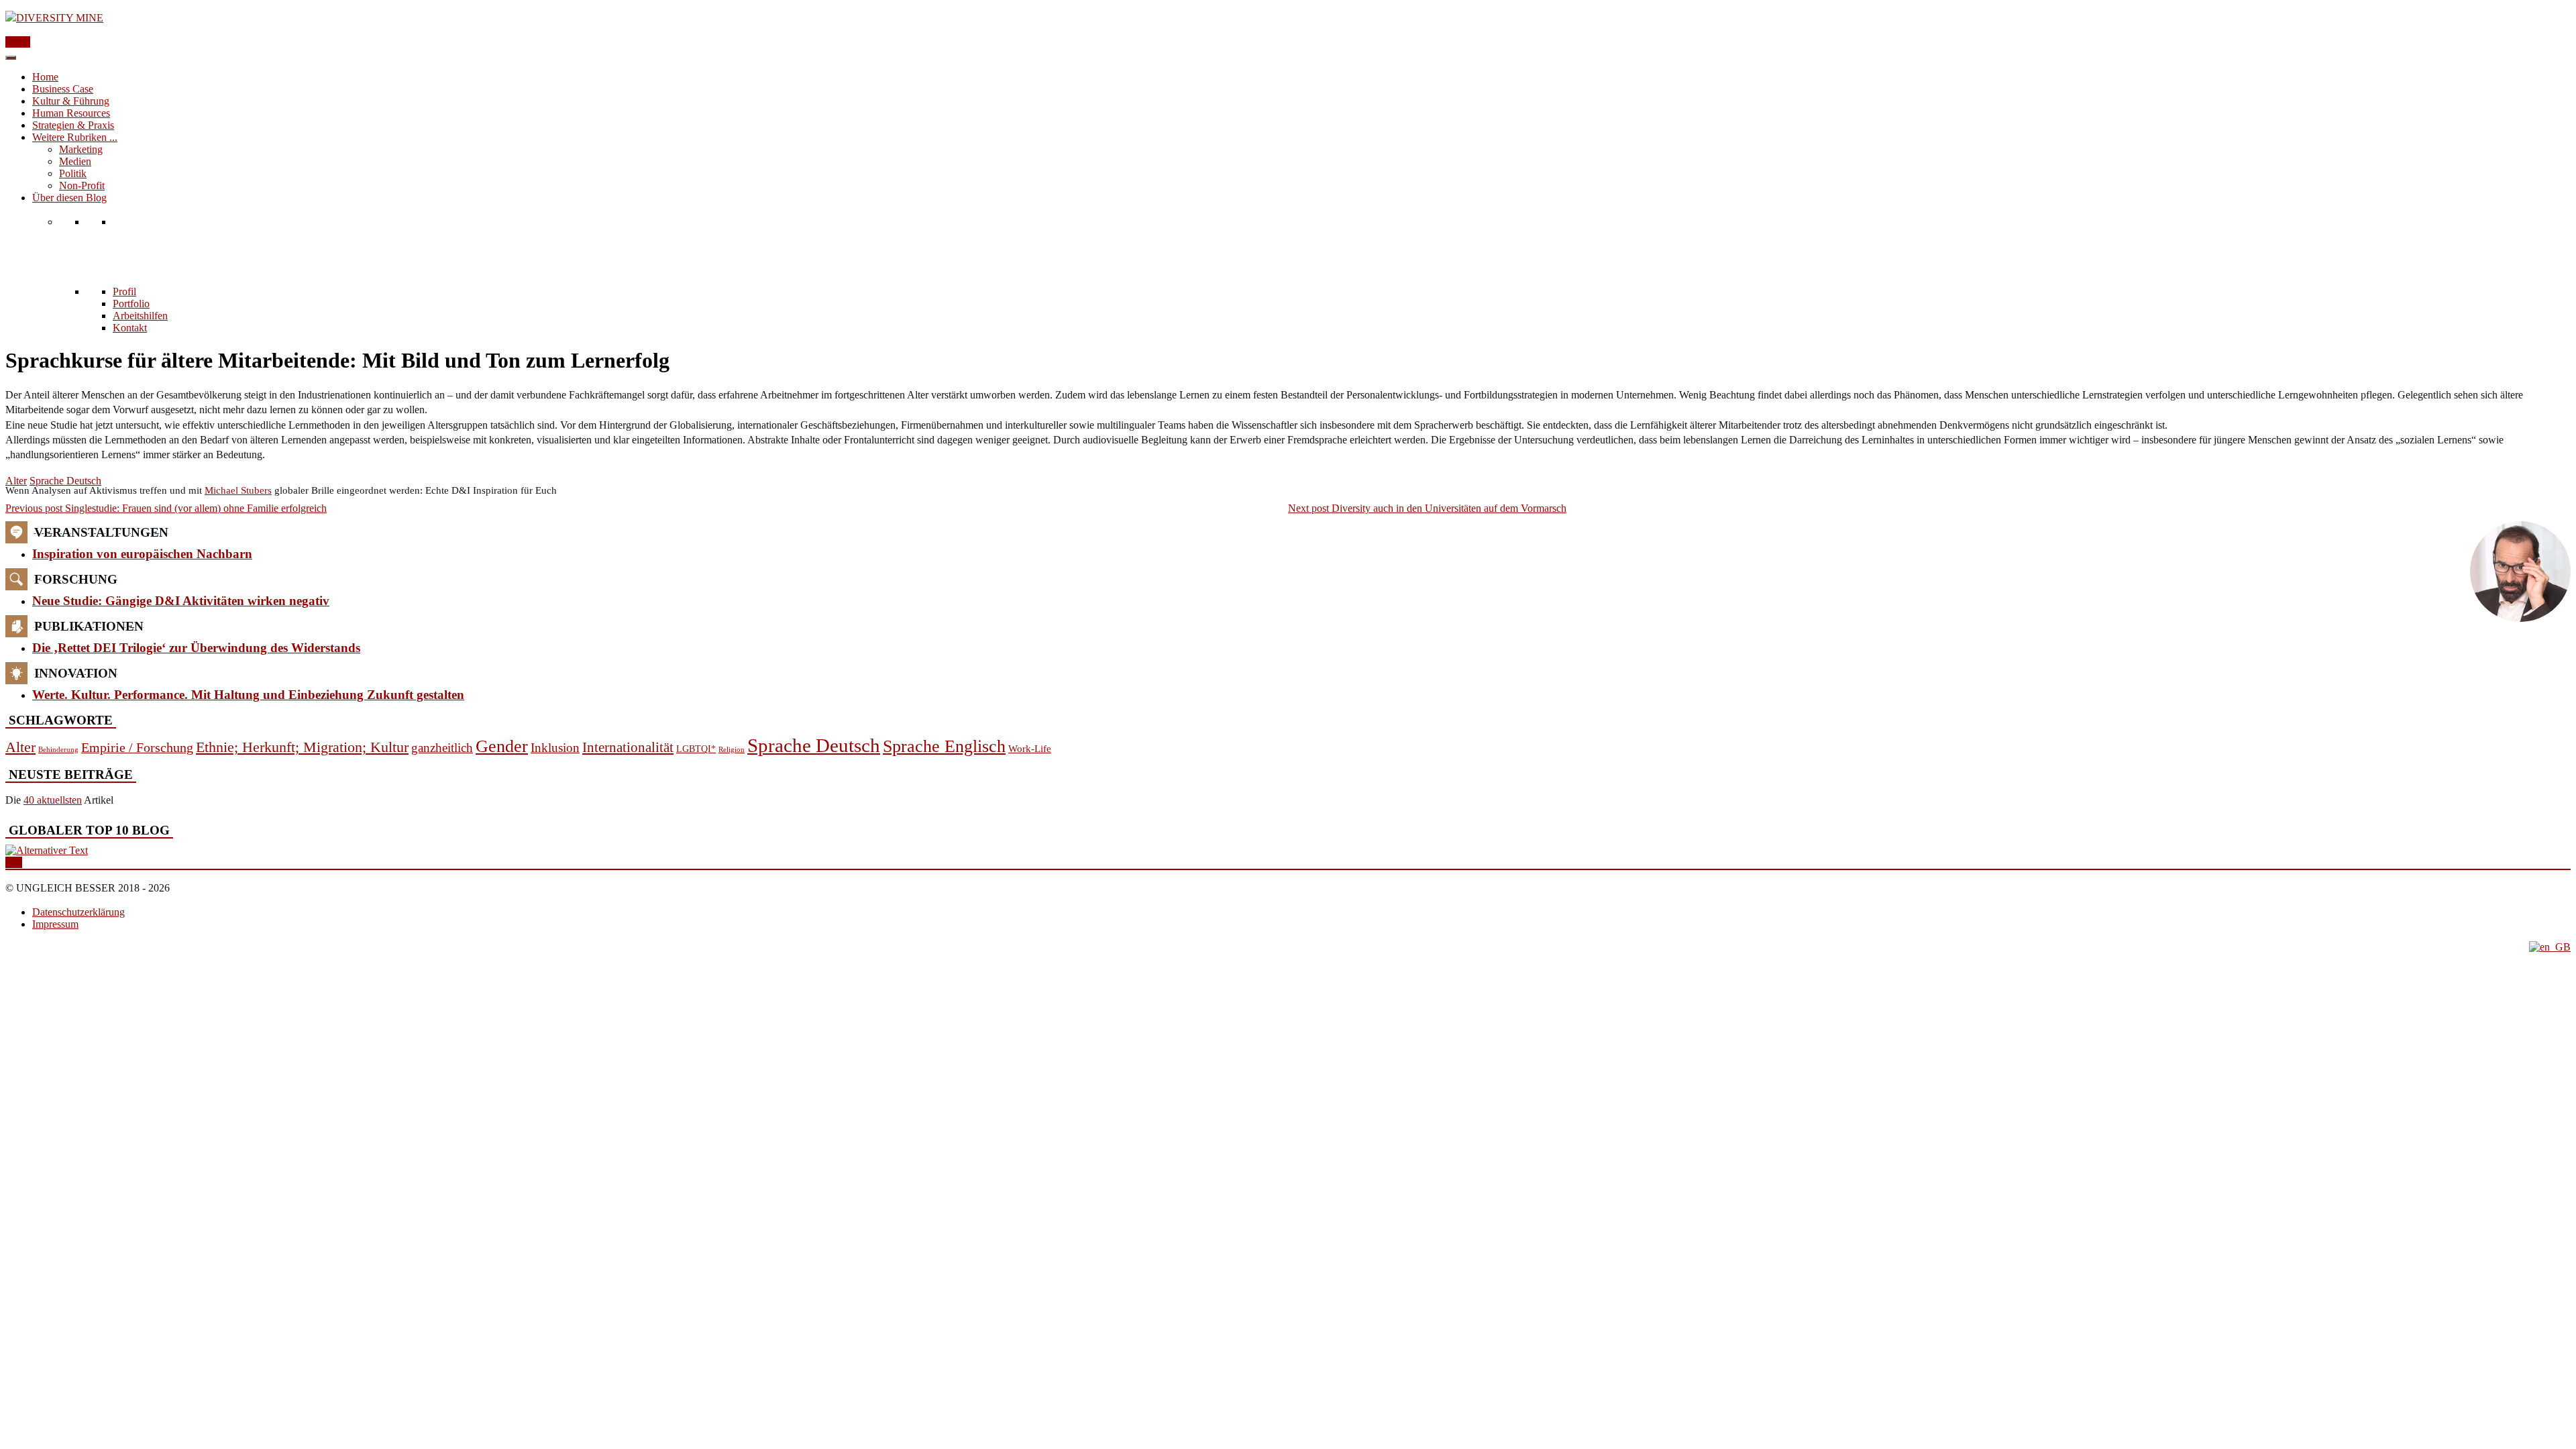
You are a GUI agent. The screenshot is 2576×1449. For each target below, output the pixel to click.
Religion (732, 750)
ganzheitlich (442, 748)
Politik (73, 173)
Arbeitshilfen (140, 316)
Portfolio (131, 304)
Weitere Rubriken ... (75, 137)
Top (14, 862)
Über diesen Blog (69, 198)
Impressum (55, 924)
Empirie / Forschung (137, 747)
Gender (502, 746)
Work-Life (1030, 749)
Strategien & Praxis (73, 125)
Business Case (63, 89)
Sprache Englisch (944, 746)
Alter (16, 481)
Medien (75, 161)
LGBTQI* (696, 749)
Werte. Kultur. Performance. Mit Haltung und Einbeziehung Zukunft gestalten (248, 695)
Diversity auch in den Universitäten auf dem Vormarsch (1427, 508)
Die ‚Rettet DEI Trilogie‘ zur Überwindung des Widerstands (196, 648)
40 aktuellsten (53, 800)
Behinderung (58, 749)
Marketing (81, 149)
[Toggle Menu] (11, 58)
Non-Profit (82, 185)
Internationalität (628, 747)
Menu (18, 42)
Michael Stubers (238, 490)
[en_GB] (2550, 947)
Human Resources (71, 113)
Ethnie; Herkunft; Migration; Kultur (302, 747)
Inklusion (555, 748)
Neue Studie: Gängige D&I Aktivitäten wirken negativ (181, 601)
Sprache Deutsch (65, 481)
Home (45, 77)
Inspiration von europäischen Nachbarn (142, 554)
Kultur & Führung (71, 101)
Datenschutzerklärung (78, 912)
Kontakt (130, 328)
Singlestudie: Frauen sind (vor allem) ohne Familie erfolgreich (166, 508)
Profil (124, 291)
